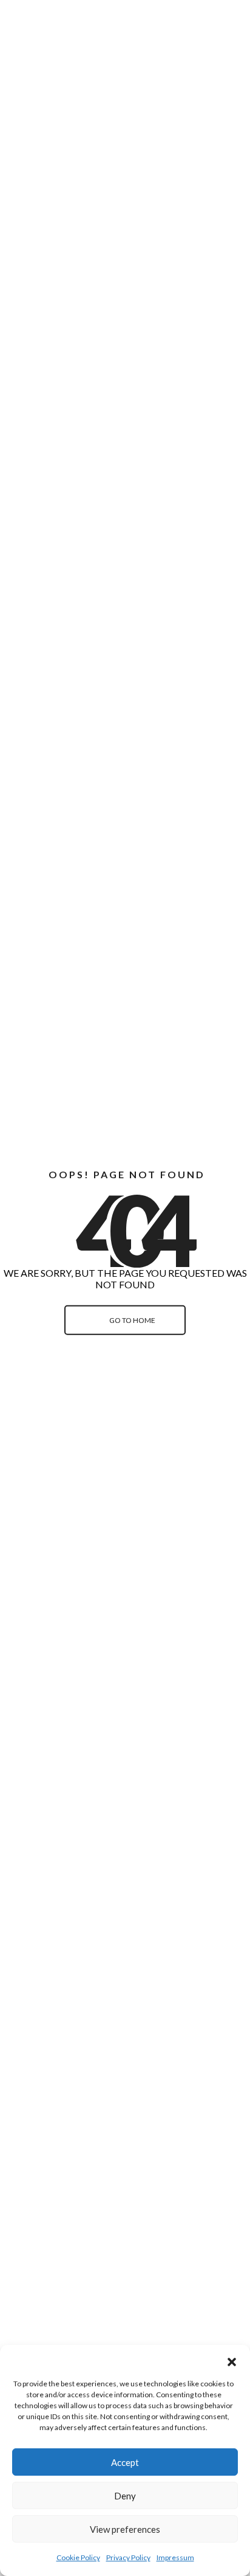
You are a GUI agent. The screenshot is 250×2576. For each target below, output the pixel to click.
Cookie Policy (78, 2557)
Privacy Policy (128, 2557)
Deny (125, 2496)
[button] (232, 2360)
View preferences (125, 2529)
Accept (125, 2462)
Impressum (175, 2557)
